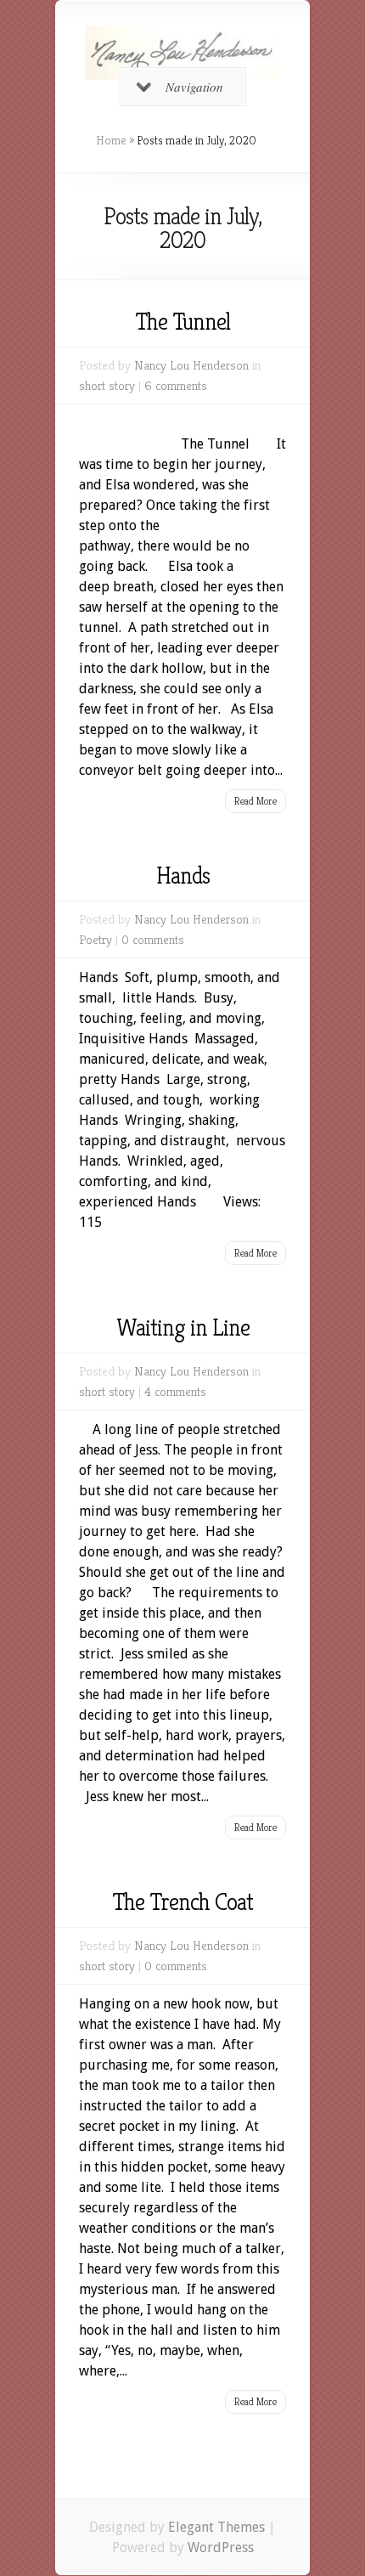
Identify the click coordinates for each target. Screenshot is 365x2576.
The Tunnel (182, 322)
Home (111, 140)
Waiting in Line (183, 1328)
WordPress (221, 2548)
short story (107, 385)
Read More (255, 801)
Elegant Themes (216, 2527)
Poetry (95, 939)
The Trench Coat (182, 1902)
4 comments (175, 1391)
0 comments (153, 939)
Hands (183, 876)
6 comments (176, 385)
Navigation (194, 87)
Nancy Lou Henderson (191, 365)
